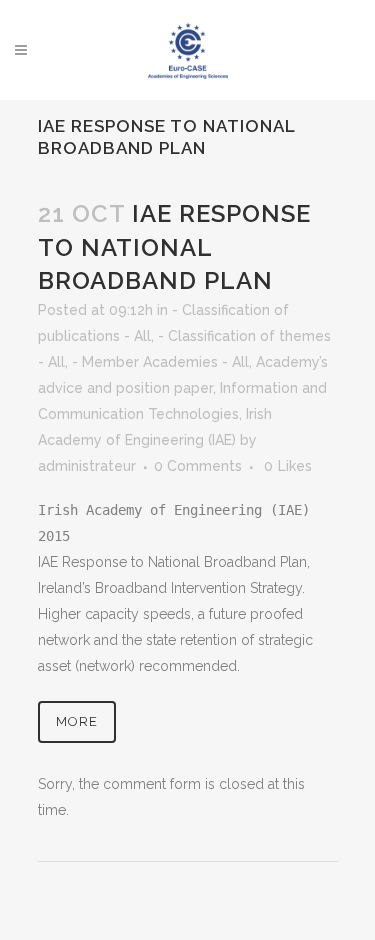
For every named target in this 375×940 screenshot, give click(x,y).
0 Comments (198, 466)
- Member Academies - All (160, 362)
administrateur (87, 466)
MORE (77, 721)
